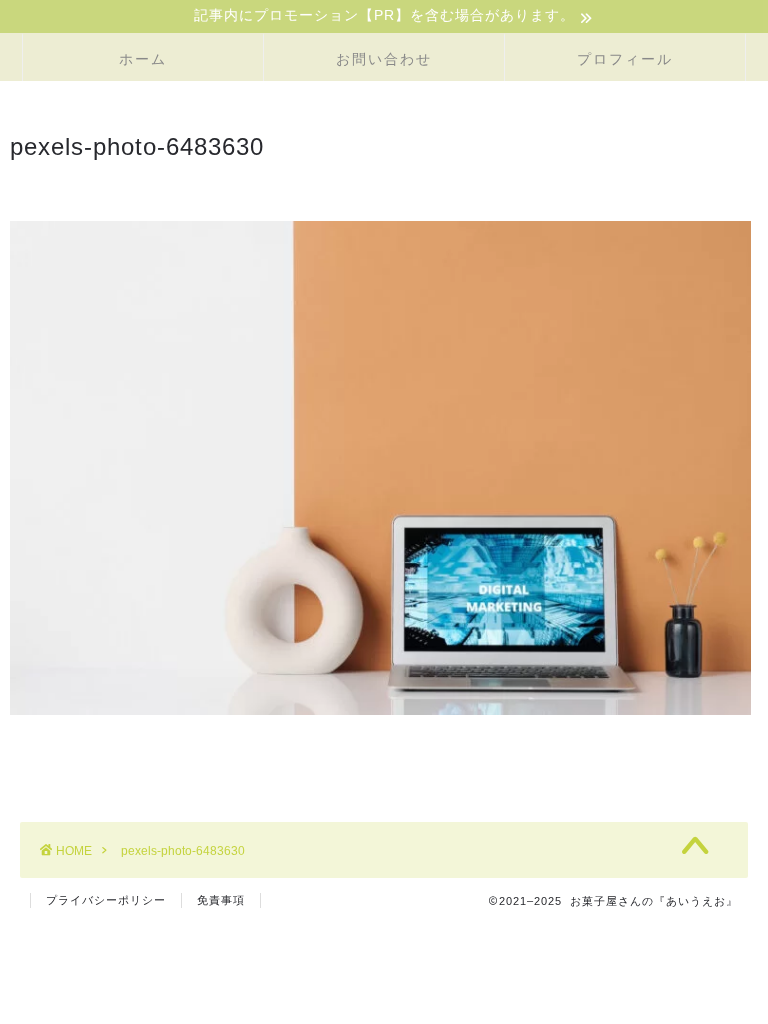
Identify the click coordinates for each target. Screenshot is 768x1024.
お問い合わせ (384, 59)
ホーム (143, 59)
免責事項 (221, 900)
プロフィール (625, 59)
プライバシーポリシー (106, 900)
